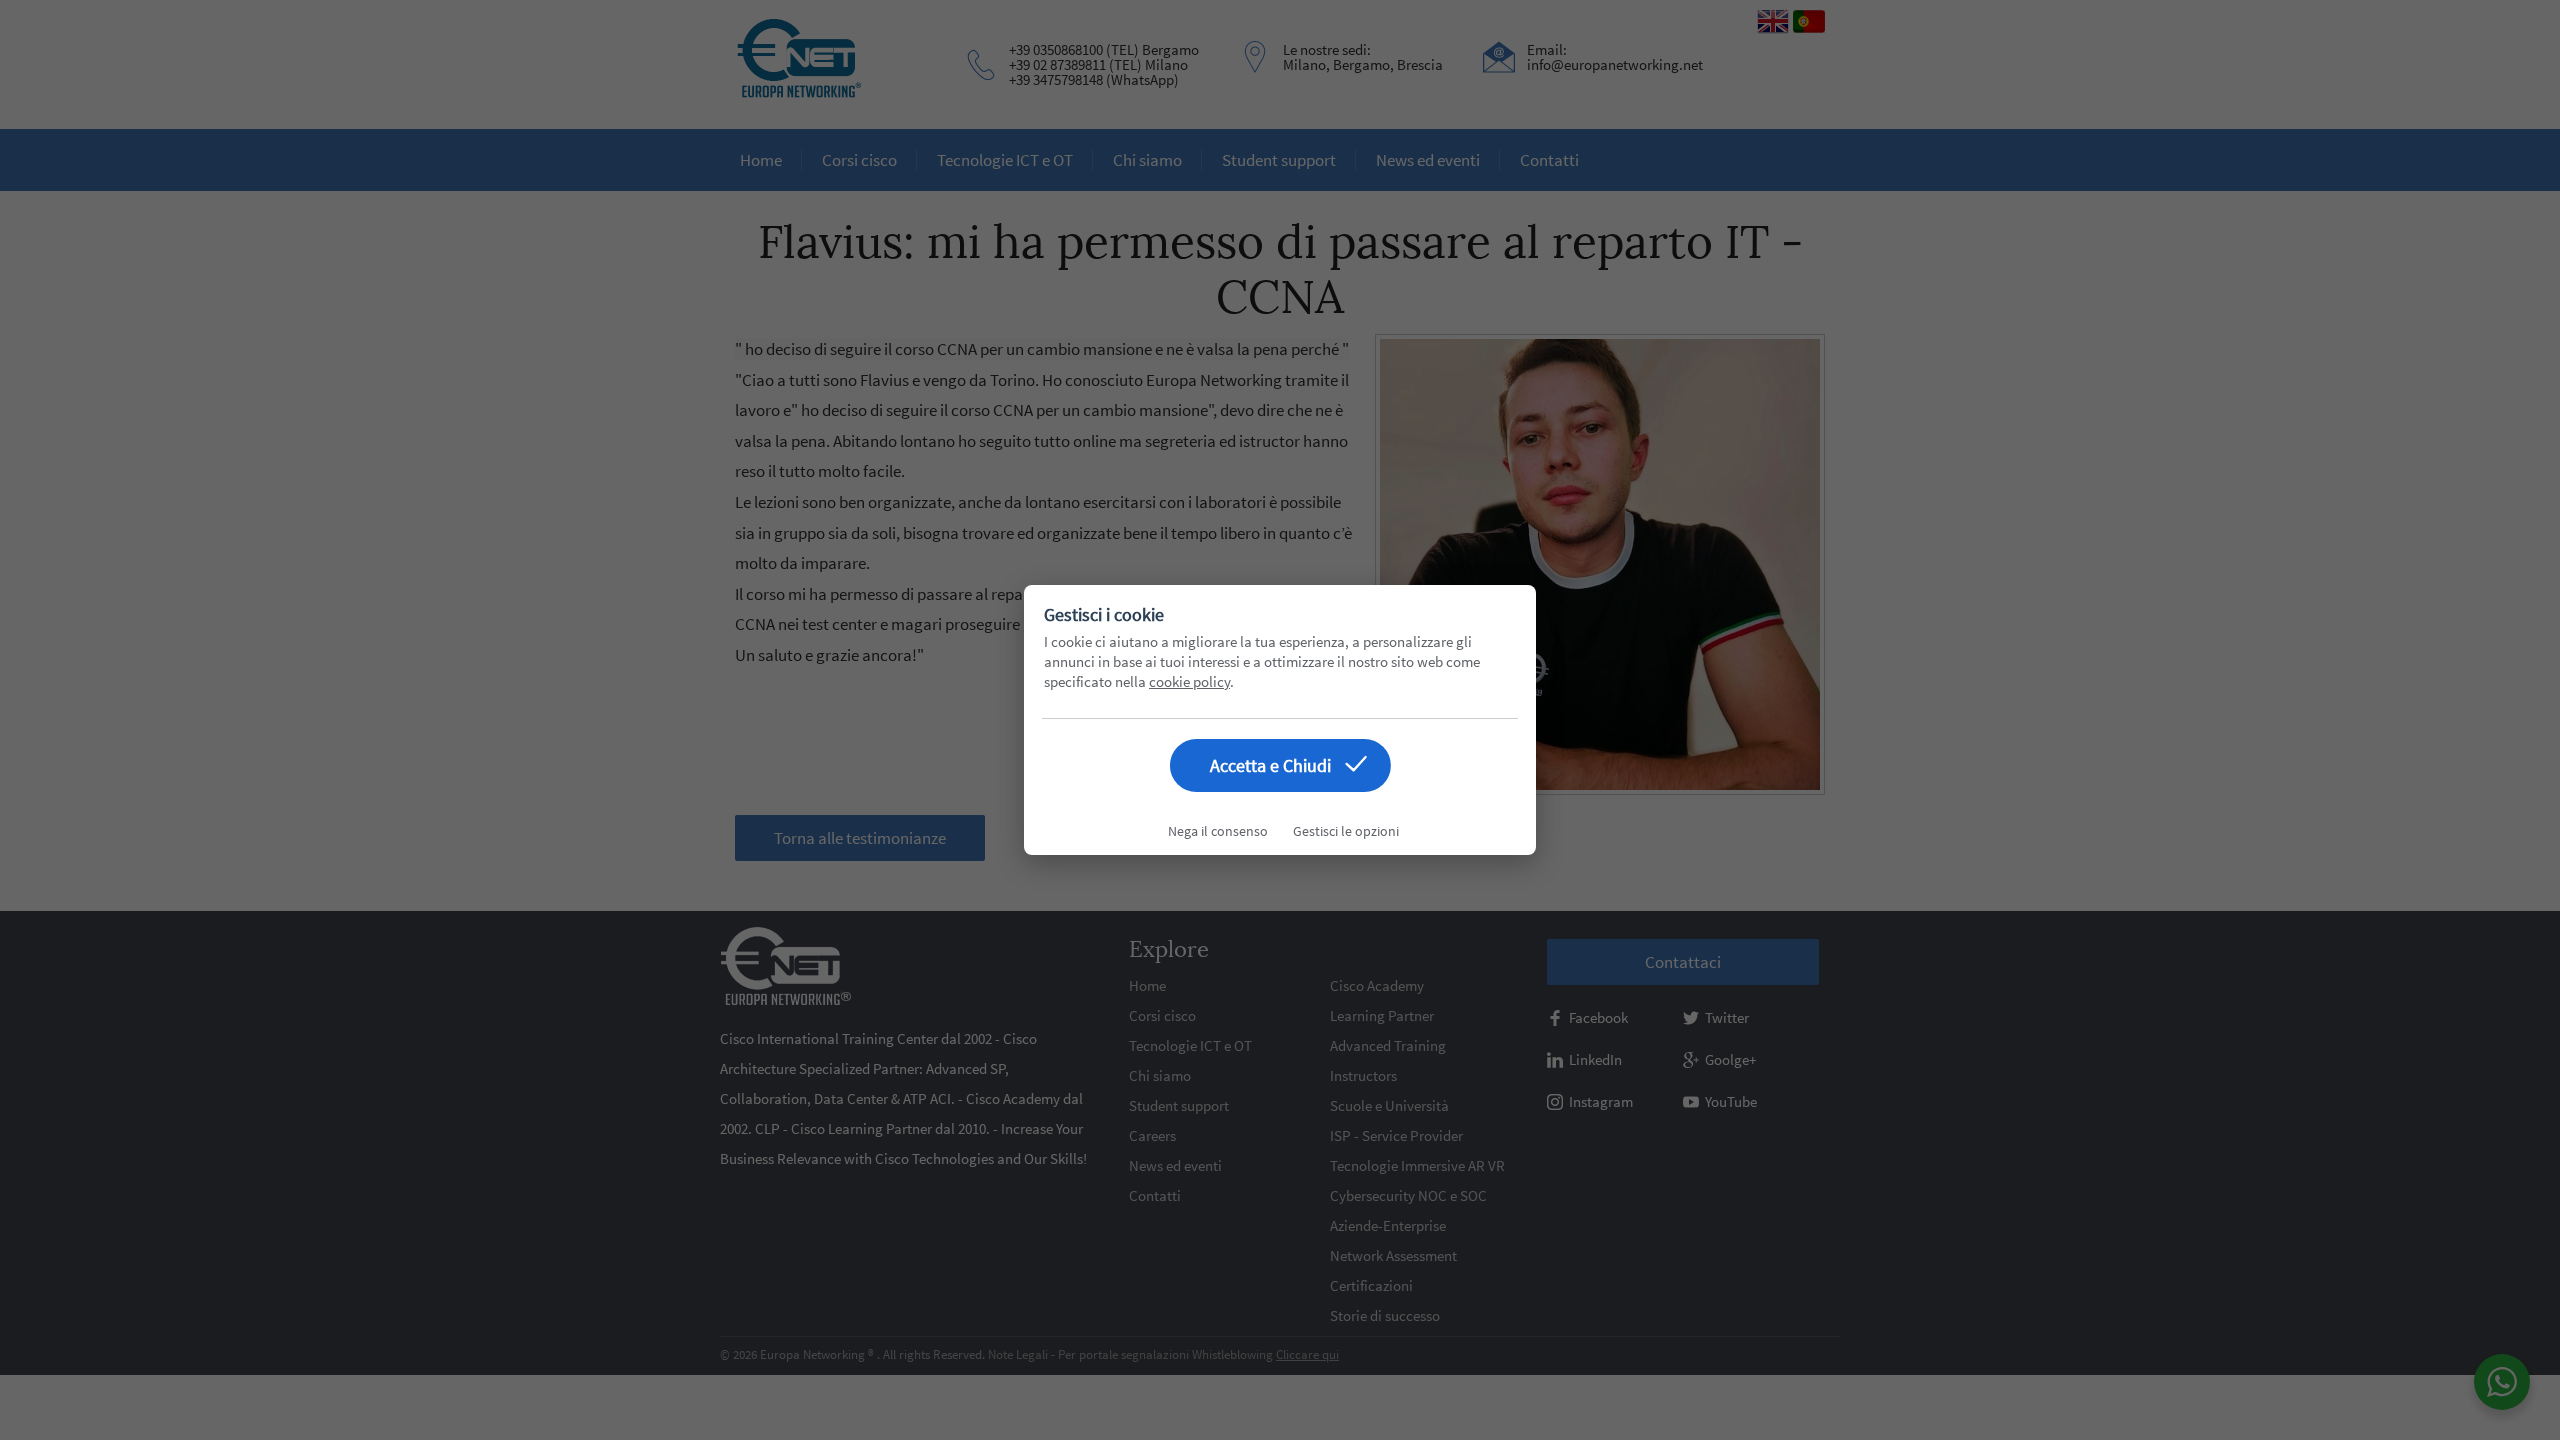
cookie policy (1189, 681)
